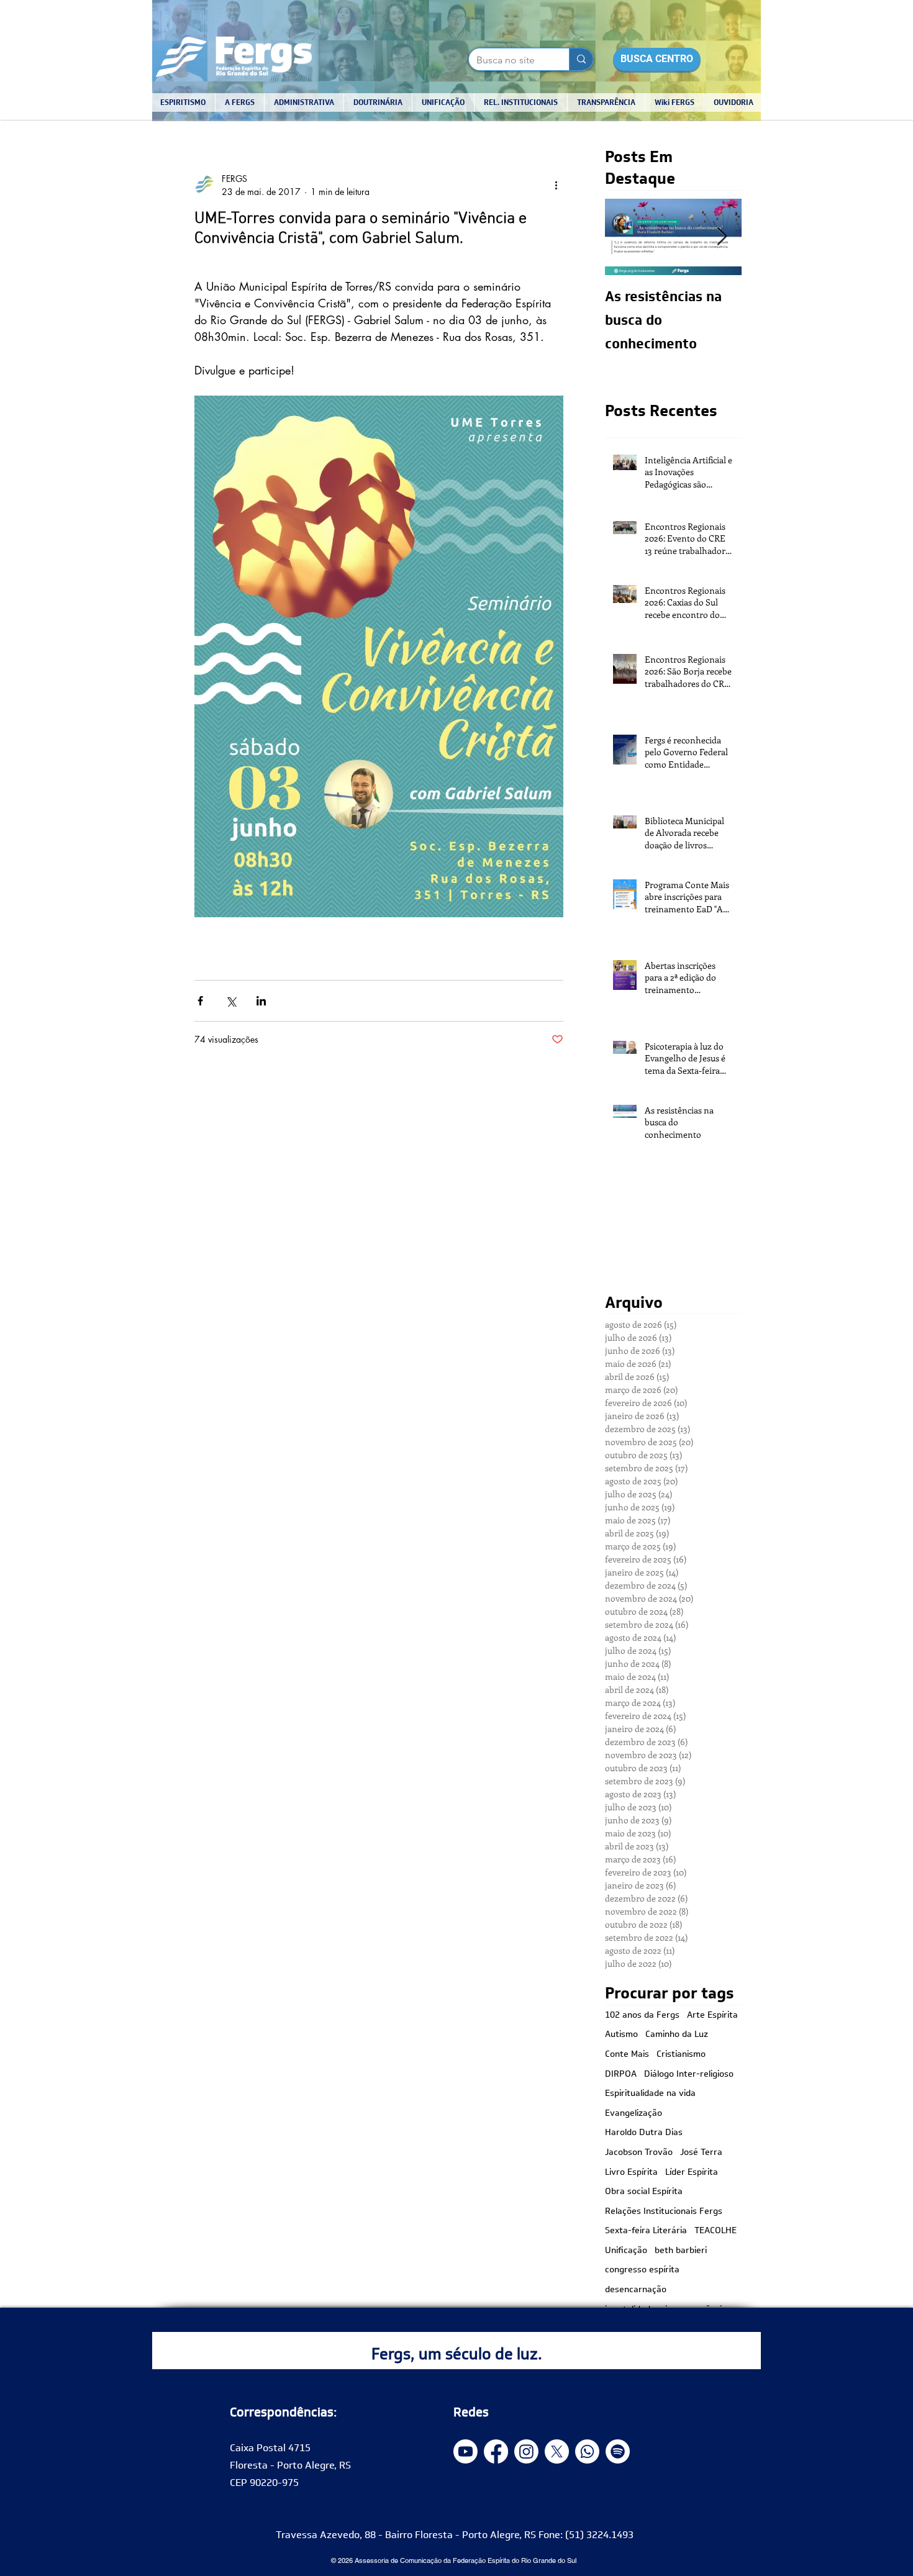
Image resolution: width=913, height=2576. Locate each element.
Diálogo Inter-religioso (689, 2074)
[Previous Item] (625, 237)
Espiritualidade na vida (650, 2093)
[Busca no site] (581, 59)
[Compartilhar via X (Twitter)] (231, 1001)
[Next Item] (722, 237)
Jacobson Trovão (639, 2152)
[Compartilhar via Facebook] (200, 1001)
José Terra (701, 2152)
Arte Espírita (712, 2015)
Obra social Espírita (644, 2192)
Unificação (626, 2251)
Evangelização (634, 2113)
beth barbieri (681, 2251)
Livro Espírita (631, 2172)
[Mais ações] (556, 185)
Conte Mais (627, 2054)
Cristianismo (681, 2054)
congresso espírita (642, 2270)
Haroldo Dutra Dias (644, 2133)
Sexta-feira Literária (646, 2231)
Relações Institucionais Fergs (664, 2211)
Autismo (621, 2034)
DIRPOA (621, 2074)
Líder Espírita (692, 2172)
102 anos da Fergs (642, 2015)
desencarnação (636, 2290)
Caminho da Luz (677, 2034)
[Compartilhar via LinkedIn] (261, 1001)
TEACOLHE (715, 2231)
